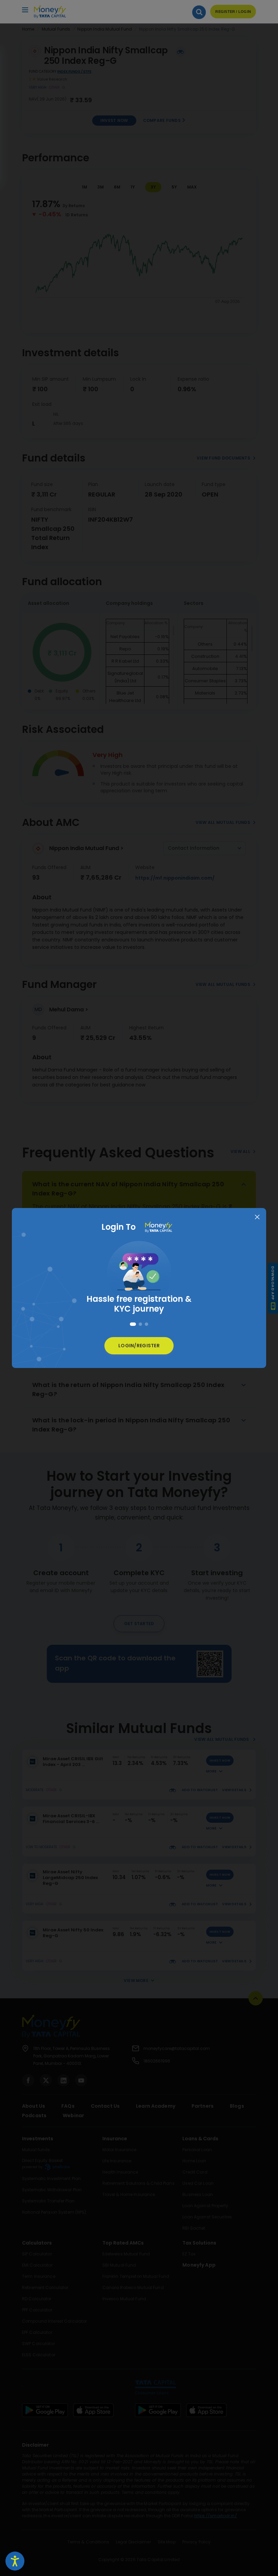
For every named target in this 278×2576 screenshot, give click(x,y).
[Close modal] (257, 1217)
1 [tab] (132, 1324)
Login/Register (139, 1346)
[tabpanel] (139, 1274)
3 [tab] (146, 1324)
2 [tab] (139, 1324)
